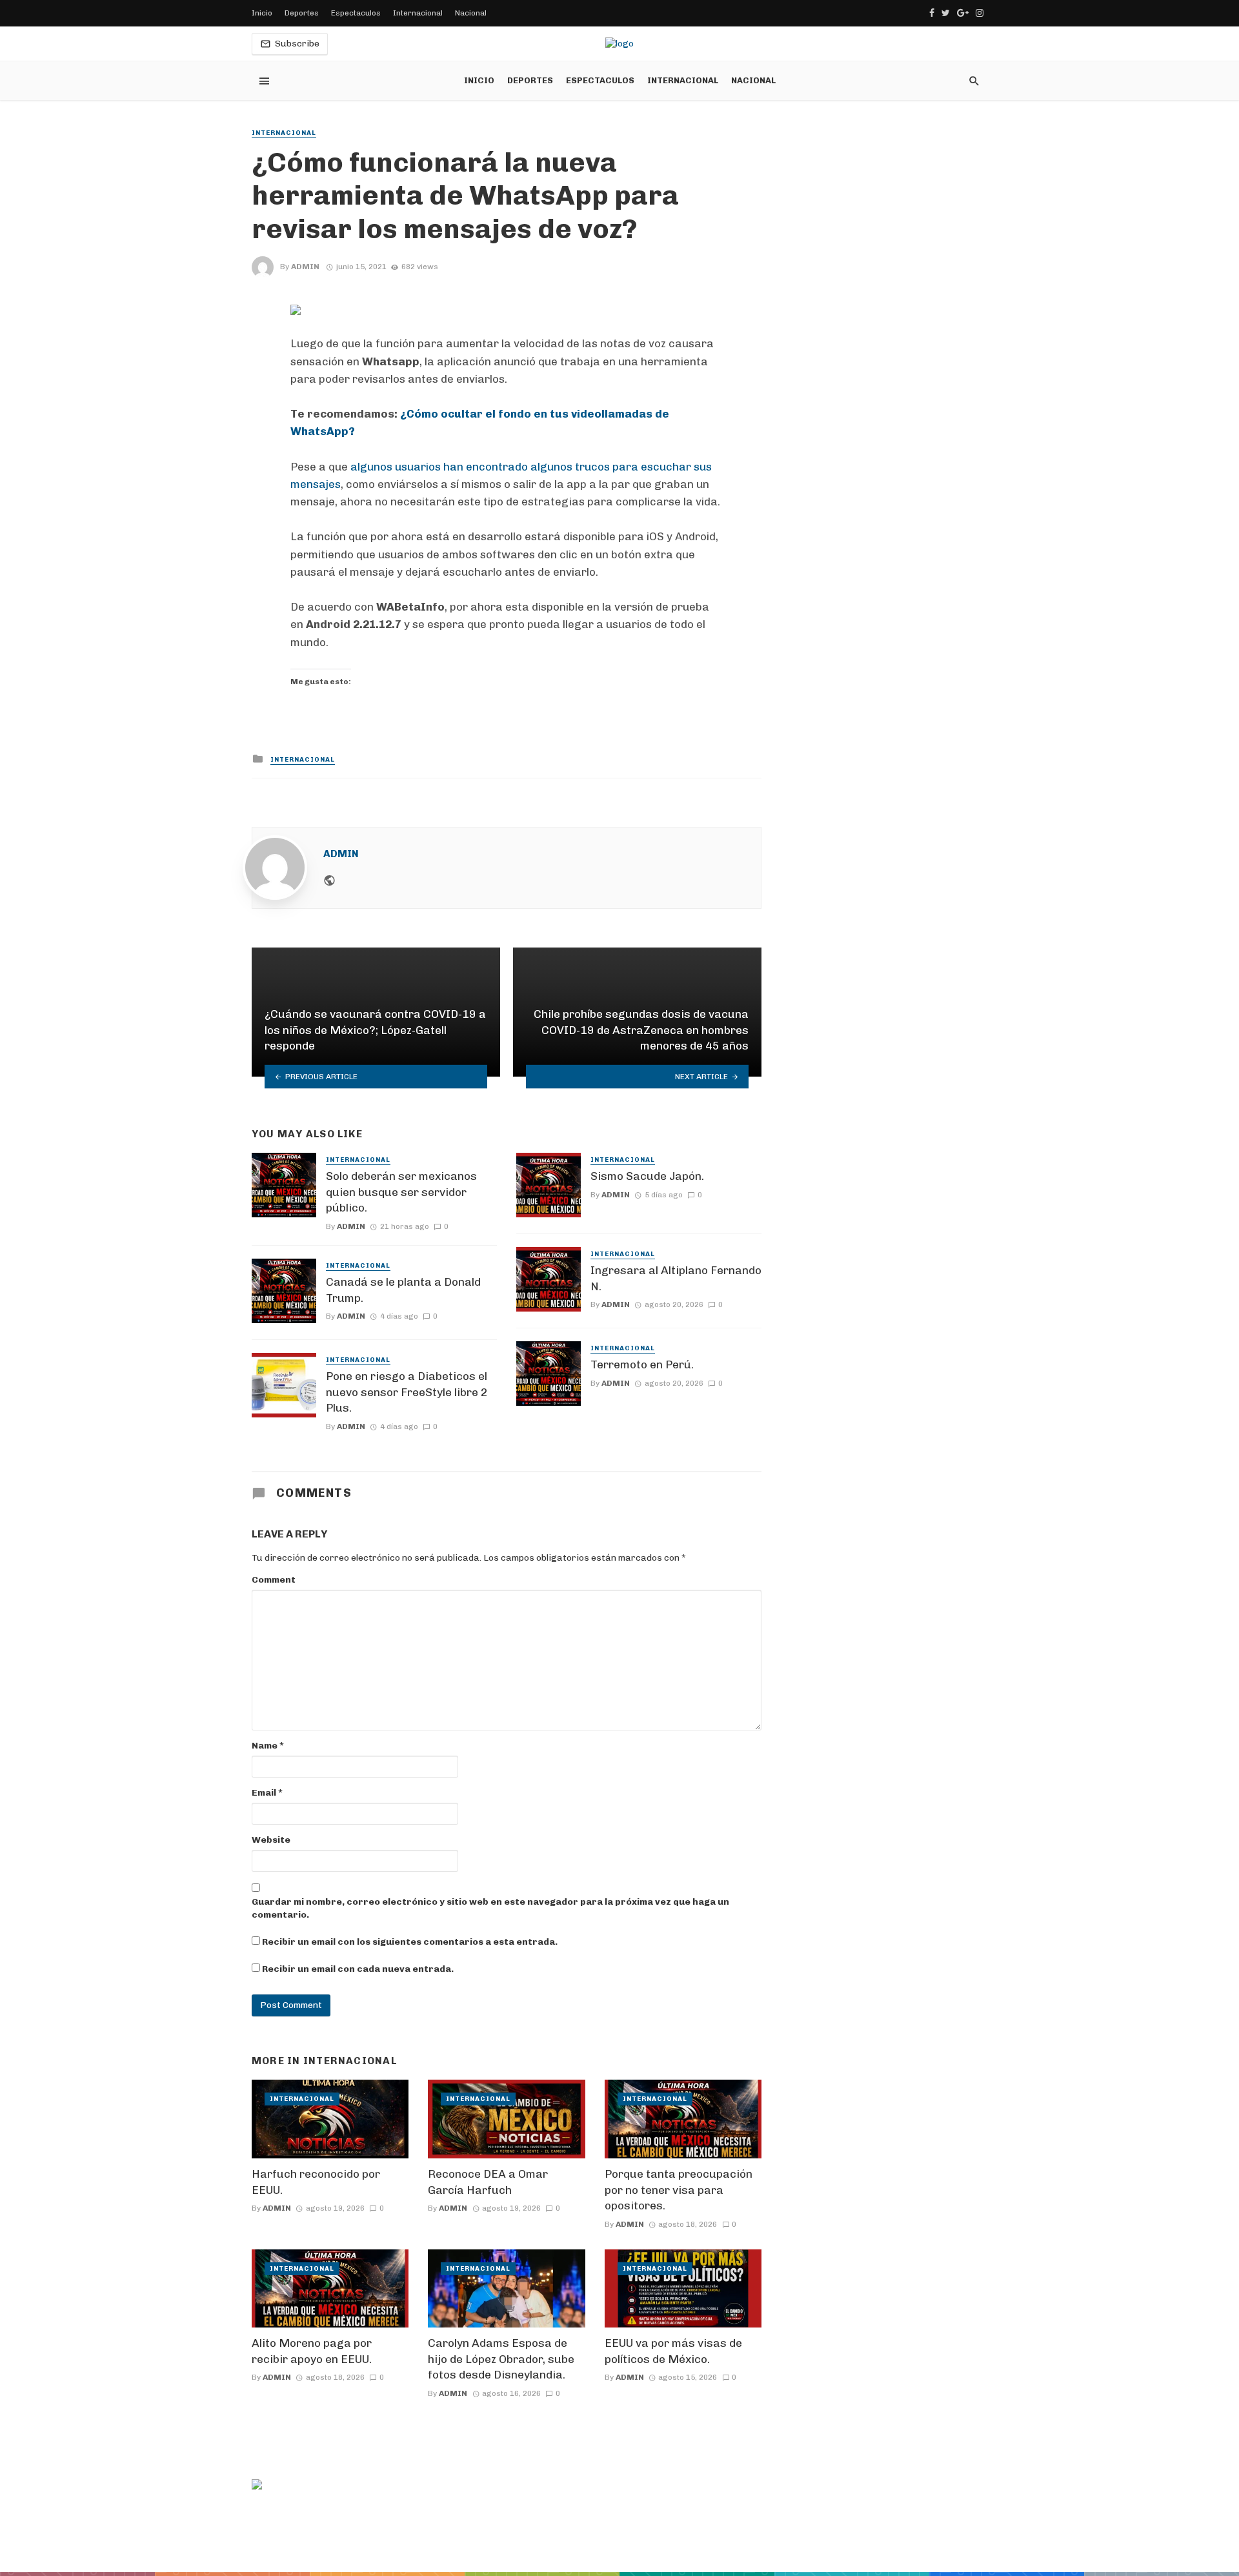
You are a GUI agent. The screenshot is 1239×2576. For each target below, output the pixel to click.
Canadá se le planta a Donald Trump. (403, 1290)
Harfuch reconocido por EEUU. (316, 2182)
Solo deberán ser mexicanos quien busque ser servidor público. (401, 1192)
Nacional (471, 13)
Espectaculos (356, 13)
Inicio (262, 13)
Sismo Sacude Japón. (647, 1176)
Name (268, 1746)
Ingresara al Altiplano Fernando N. (676, 1278)
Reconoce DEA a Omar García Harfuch (488, 2182)
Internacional (418, 13)
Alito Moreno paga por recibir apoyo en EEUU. (312, 2351)
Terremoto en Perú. (642, 1364)
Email (267, 1793)
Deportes (302, 13)
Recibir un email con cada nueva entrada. (358, 1969)
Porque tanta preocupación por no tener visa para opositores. (679, 2190)
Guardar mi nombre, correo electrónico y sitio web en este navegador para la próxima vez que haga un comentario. (490, 1908)
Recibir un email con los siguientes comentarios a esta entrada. (410, 1942)
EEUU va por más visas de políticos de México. (673, 2351)
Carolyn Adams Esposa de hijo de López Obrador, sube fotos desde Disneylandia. (501, 2359)
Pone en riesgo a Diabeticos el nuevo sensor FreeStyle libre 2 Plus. (407, 1392)
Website (271, 1840)
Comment (274, 1580)
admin (305, 267)
